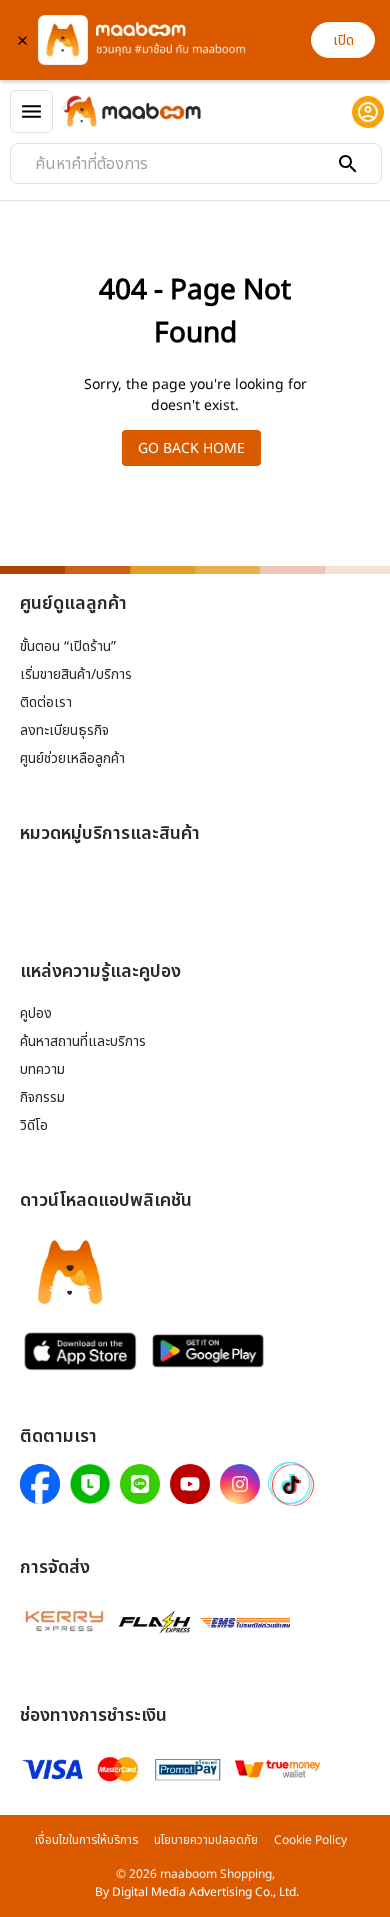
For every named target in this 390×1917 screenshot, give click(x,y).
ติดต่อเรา (46, 701)
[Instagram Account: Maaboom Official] (240, 1484)
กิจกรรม (42, 1096)
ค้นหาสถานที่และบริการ (83, 1040)
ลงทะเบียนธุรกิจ (64, 729)
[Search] (348, 164)
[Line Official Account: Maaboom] (140, 1484)
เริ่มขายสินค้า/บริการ (76, 673)
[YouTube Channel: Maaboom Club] (190, 1484)
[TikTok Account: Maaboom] (291, 1485)
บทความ (42, 1068)
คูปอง (36, 1012)
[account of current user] (368, 112)
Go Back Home (191, 447)
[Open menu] (31, 111)
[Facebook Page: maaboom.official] (40, 1484)
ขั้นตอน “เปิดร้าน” (68, 645)
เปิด (343, 39)
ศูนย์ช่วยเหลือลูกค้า (72, 757)
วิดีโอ (34, 1124)
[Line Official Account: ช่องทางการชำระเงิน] (90, 1484)
